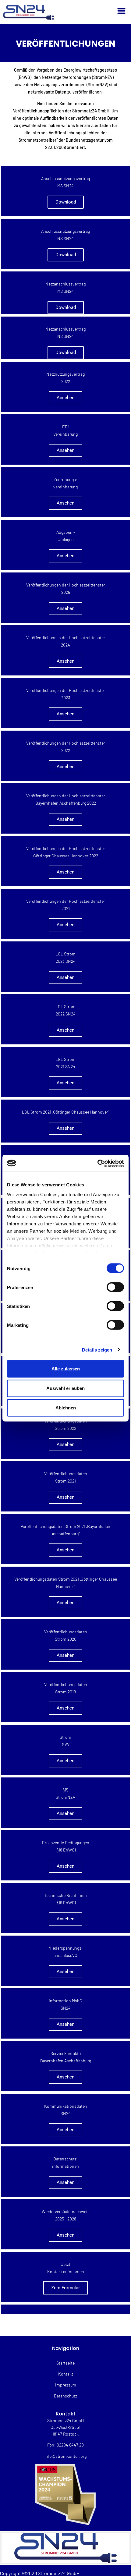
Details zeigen (97, 1350)
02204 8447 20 (70, 2445)
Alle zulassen (66, 1369)
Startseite (65, 2363)
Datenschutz (65, 2396)
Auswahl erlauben (65, 1388)
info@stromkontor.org (65, 2456)
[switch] (115, 1287)
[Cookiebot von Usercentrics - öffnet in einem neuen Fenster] (97, 1163)
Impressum (66, 2385)
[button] (122, 11)
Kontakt (66, 2374)
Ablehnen (66, 1408)
